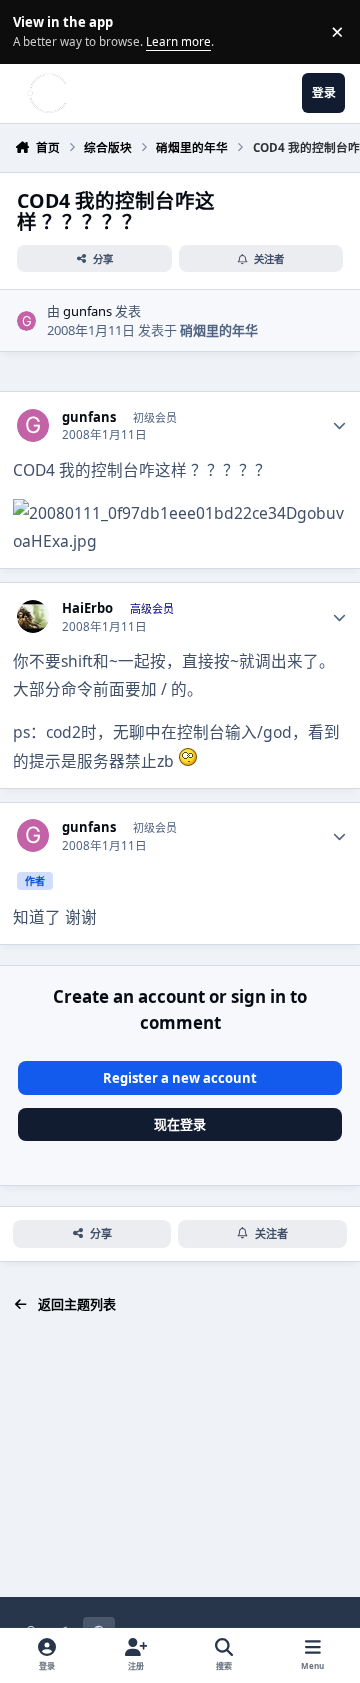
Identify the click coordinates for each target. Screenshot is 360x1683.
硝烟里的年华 (219, 330)
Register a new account (180, 1078)
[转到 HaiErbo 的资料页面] (33, 616)
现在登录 (180, 1124)
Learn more (34, 31)
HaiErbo (87, 608)
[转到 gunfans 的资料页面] (27, 321)
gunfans (87, 311)
